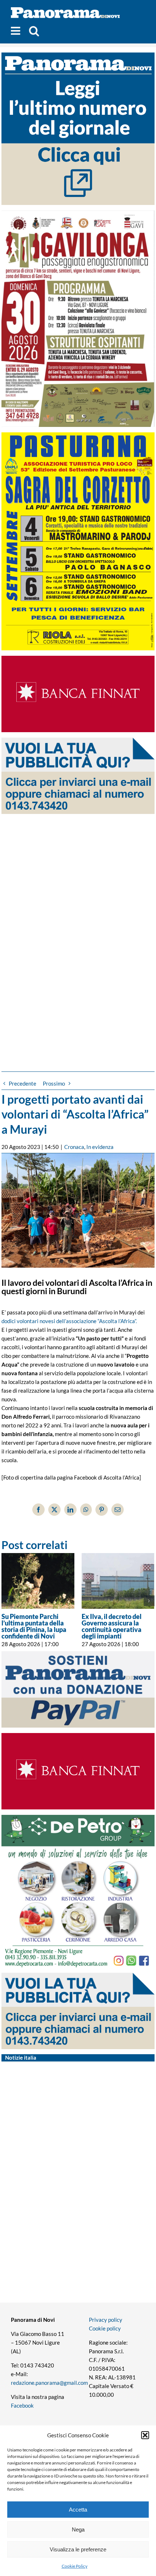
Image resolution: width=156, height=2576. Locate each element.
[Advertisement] (78, 929)
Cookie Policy (75, 2566)
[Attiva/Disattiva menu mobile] (16, 31)
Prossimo (54, 1083)
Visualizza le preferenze (78, 2549)
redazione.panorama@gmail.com (49, 2383)
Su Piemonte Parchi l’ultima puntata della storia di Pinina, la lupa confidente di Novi (34, 1626)
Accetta (78, 2510)
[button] (145, 2435)
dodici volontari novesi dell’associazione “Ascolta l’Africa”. (69, 1321)
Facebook (22, 2405)
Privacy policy (106, 2320)
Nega (78, 2529)
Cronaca (74, 1147)
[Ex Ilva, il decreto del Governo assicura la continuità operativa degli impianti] (118, 1581)
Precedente (22, 1083)
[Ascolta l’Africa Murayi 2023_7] (78, 1211)
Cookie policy (105, 2328)
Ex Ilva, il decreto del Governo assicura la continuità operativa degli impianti (112, 1626)
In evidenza (100, 1147)
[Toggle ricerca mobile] (34, 31)
